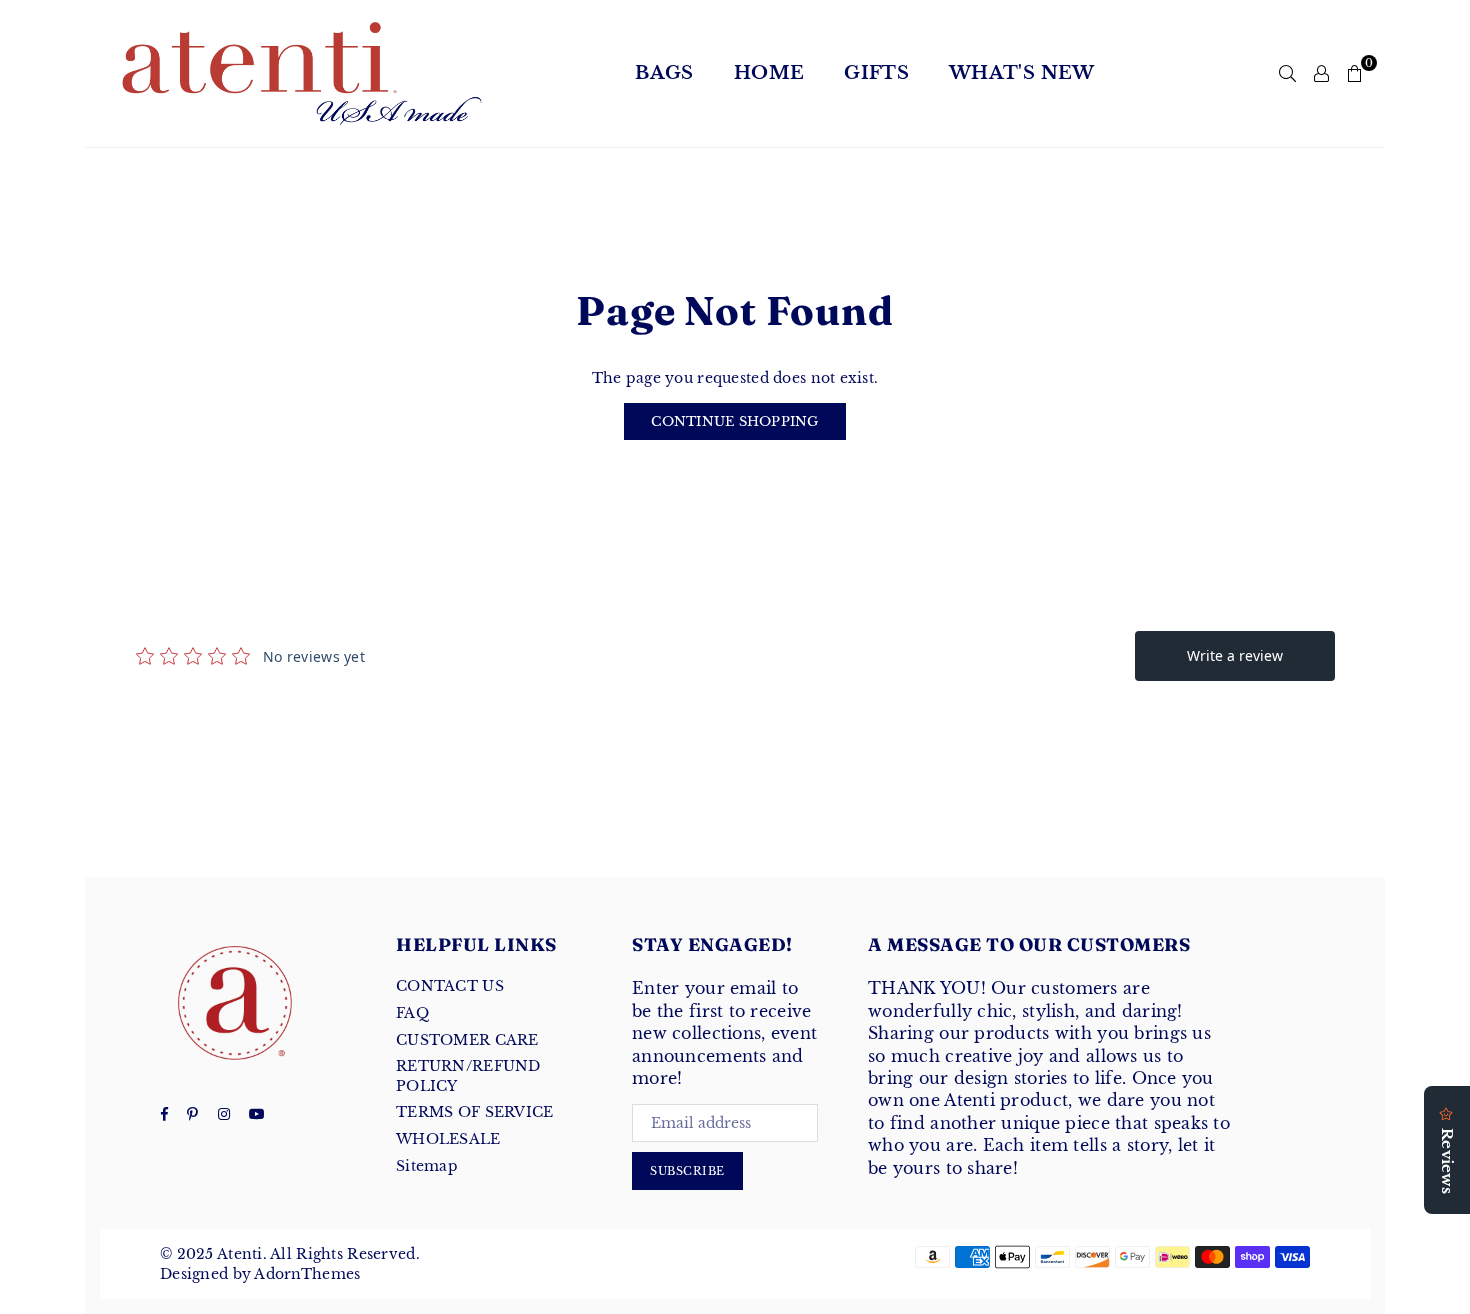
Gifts (876, 73)
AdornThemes (307, 1274)
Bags (664, 73)
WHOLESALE (448, 1139)
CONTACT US (450, 986)
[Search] (1287, 73)
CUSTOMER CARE (467, 1040)
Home (769, 73)
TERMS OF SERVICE (474, 1112)
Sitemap (427, 1166)
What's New (1022, 73)
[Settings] (1321, 73)
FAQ (412, 1013)
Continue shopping (734, 421)
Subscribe (687, 1171)
